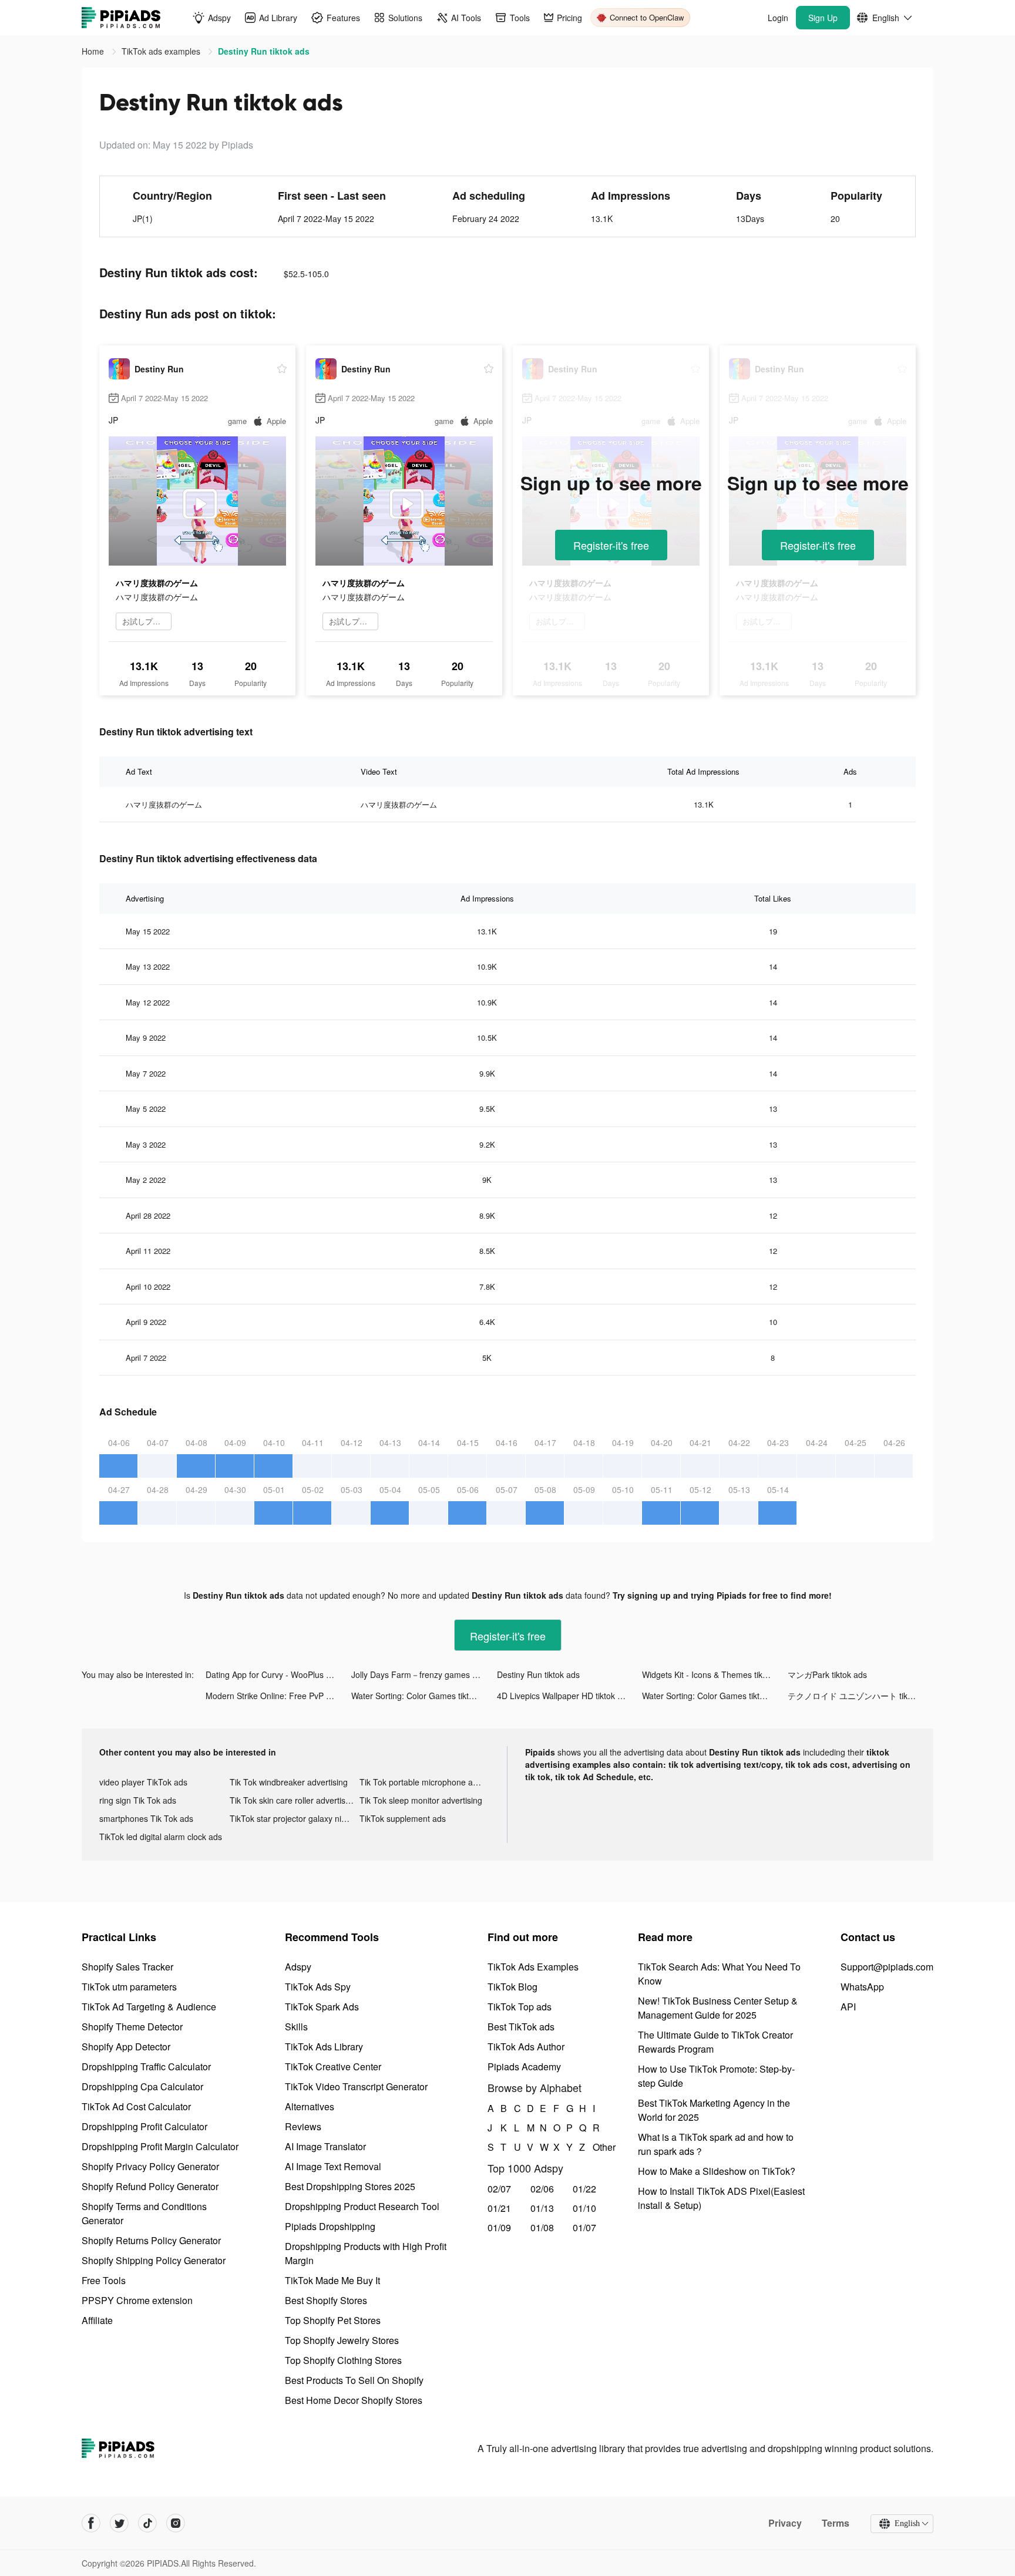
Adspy (298, 1967)
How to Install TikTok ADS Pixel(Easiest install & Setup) (721, 2198)
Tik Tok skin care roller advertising (293, 1800)
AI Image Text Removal (333, 2166)
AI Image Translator (325, 2146)
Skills (296, 2027)
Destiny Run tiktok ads (538, 1674)
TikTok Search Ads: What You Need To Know (719, 1974)
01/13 (542, 2208)
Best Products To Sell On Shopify (354, 2380)
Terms (836, 2523)
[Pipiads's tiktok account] (147, 2523)
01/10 (584, 2208)
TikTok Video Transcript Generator (356, 2086)
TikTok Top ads (520, 2007)
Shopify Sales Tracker (127, 1967)
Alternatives (310, 2106)
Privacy (785, 2523)
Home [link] (94, 51)
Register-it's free (611, 545)
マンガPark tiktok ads (827, 1674)
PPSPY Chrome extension (137, 2300)
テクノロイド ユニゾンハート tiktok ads (861, 1696)
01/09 (499, 2227)
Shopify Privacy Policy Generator (150, 2166)
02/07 (499, 2189)
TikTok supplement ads (403, 1818)
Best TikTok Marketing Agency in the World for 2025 (714, 2110)
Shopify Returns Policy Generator (151, 2240)
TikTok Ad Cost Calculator (136, 2106)
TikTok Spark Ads (322, 2007)
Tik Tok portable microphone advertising (425, 1782)
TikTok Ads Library (324, 2047)
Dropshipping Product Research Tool (362, 2206)
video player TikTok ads (143, 1782)
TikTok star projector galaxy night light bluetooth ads (295, 1818)
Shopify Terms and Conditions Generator (144, 2213)
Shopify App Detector (126, 2047)
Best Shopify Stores (326, 2300)
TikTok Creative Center (333, 2066)
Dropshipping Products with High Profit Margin (366, 2253)
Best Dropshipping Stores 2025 (350, 2186)
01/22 (584, 2189)
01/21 (499, 2208)
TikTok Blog (512, 1987)
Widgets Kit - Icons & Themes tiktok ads (715, 1674)
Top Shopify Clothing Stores (343, 2360)
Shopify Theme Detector (132, 2027)
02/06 (542, 2189)
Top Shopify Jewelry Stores (342, 2340)
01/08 (542, 2227)
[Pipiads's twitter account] (119, 2523)
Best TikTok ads (521, 2027)
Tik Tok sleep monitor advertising (421, 1800)
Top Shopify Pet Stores (333, 2320)
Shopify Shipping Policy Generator (154, 2260)
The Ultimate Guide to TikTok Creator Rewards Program (715, 2042)
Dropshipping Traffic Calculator (146, 2066)
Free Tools (104, 2280)
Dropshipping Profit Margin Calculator (160, 2146)
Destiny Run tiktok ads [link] (264, 51)
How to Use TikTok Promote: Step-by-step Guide (716, 2076)
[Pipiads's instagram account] (176, 2523)
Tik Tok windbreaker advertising (289, 1782)
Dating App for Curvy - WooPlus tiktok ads (278, 1674)
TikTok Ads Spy (318, 1987)
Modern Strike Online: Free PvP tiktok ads (278, 1696)
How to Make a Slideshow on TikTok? (717, 2171)
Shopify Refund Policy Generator (150, 2186)
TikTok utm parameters (129, 1987)
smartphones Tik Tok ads (146, 1818)
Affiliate (97, 2320)
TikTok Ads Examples (533, 1967)
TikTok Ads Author (526, 2047)
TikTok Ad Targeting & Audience (149, 2007)
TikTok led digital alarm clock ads (161, 1837)
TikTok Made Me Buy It (332, 2280)
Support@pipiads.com (887, 1967)
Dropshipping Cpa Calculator (142, 2086)
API (848, 2007)
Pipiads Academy (524, 2066)
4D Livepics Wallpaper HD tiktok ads (564, 1696)
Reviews (303, 2126)
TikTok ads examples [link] (162, 51)
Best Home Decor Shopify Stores (354, 2400)
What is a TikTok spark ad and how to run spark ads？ (716, 2144)
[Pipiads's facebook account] (91, 2523)
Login (778, 18)
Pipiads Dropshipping (330, 2226)
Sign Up (823, 18)
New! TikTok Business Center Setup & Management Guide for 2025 (718, 2008)
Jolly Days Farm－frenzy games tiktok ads (424, 1674)
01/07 (584, 2227)
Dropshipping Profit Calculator (144, 2126)
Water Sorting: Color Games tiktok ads (422, 1696)
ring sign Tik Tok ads (138, 1800)
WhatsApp (862, 1987)
